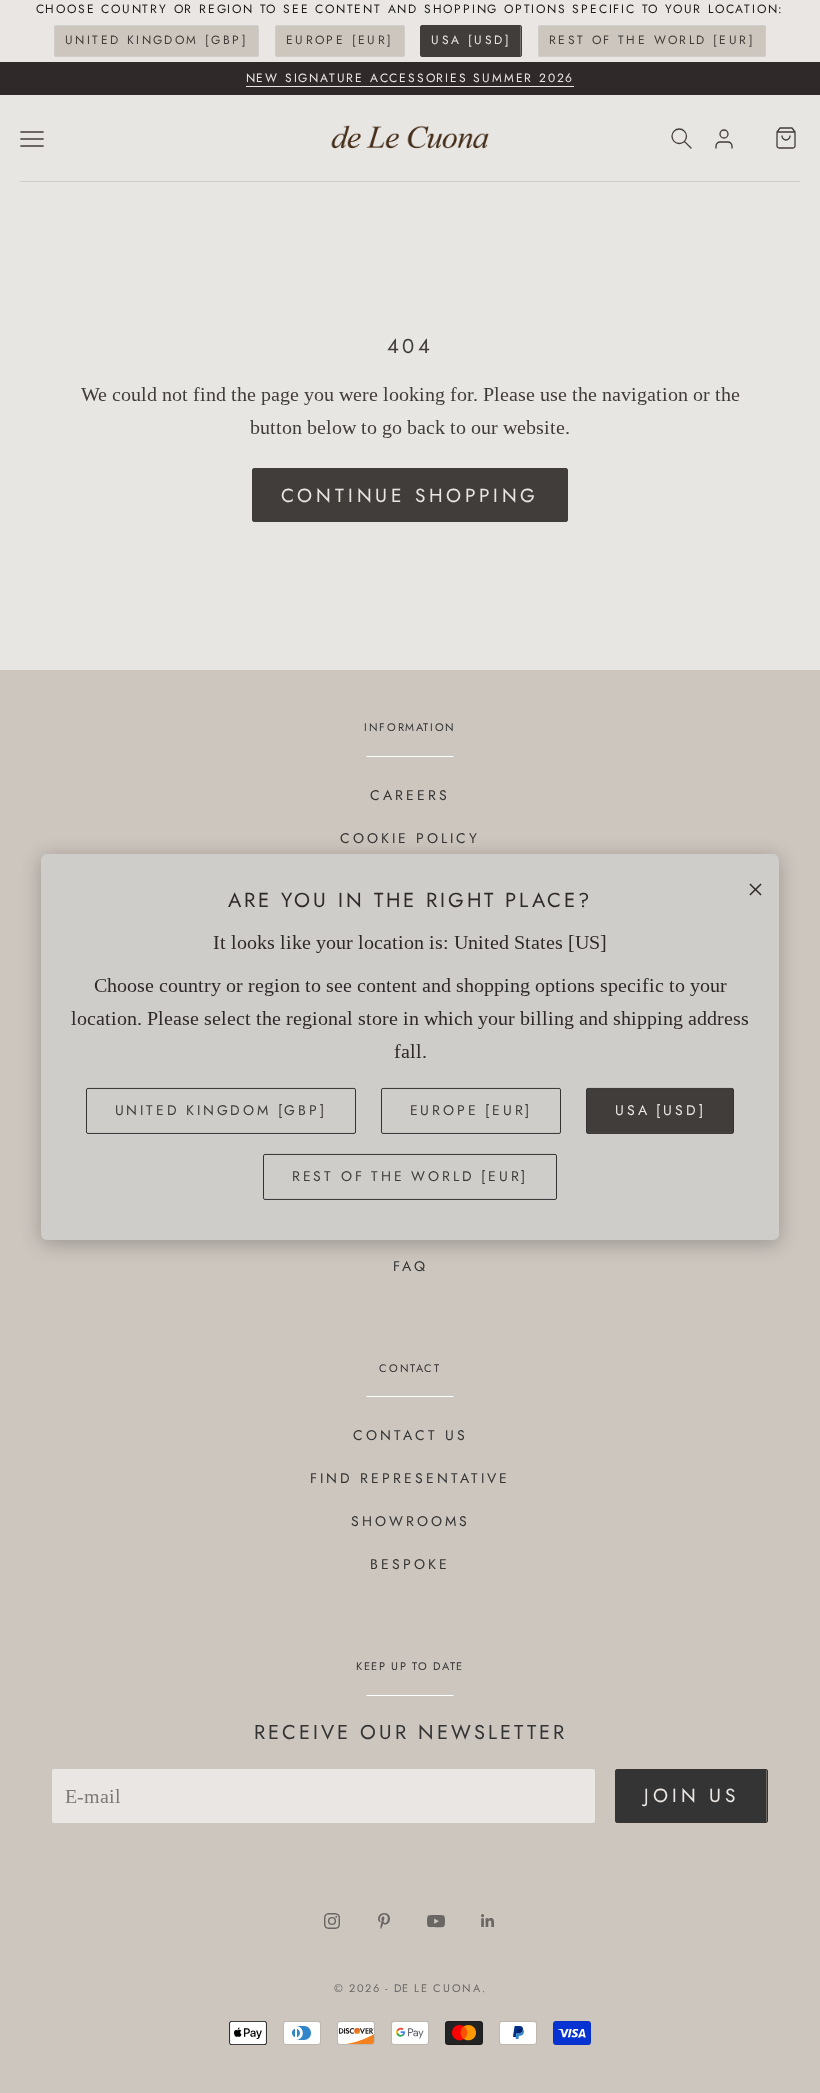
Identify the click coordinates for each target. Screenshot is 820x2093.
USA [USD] (471, 40)
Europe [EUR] (340, 40)
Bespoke (410, 1564)
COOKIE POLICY (410, 838)
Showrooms (410, 1521)
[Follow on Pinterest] (384, 1921)
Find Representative (410, 1478)
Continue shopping (410, 495)
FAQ (410, 1266)
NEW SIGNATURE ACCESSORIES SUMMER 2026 (410, 78)
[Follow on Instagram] (332, 1921)
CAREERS (410, 795)
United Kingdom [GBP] (156, 40)
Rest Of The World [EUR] (652, 40)
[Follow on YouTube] (436, 1921)
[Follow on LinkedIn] (488, 1921)
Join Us (691, 1795)
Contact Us (410, 1435)
